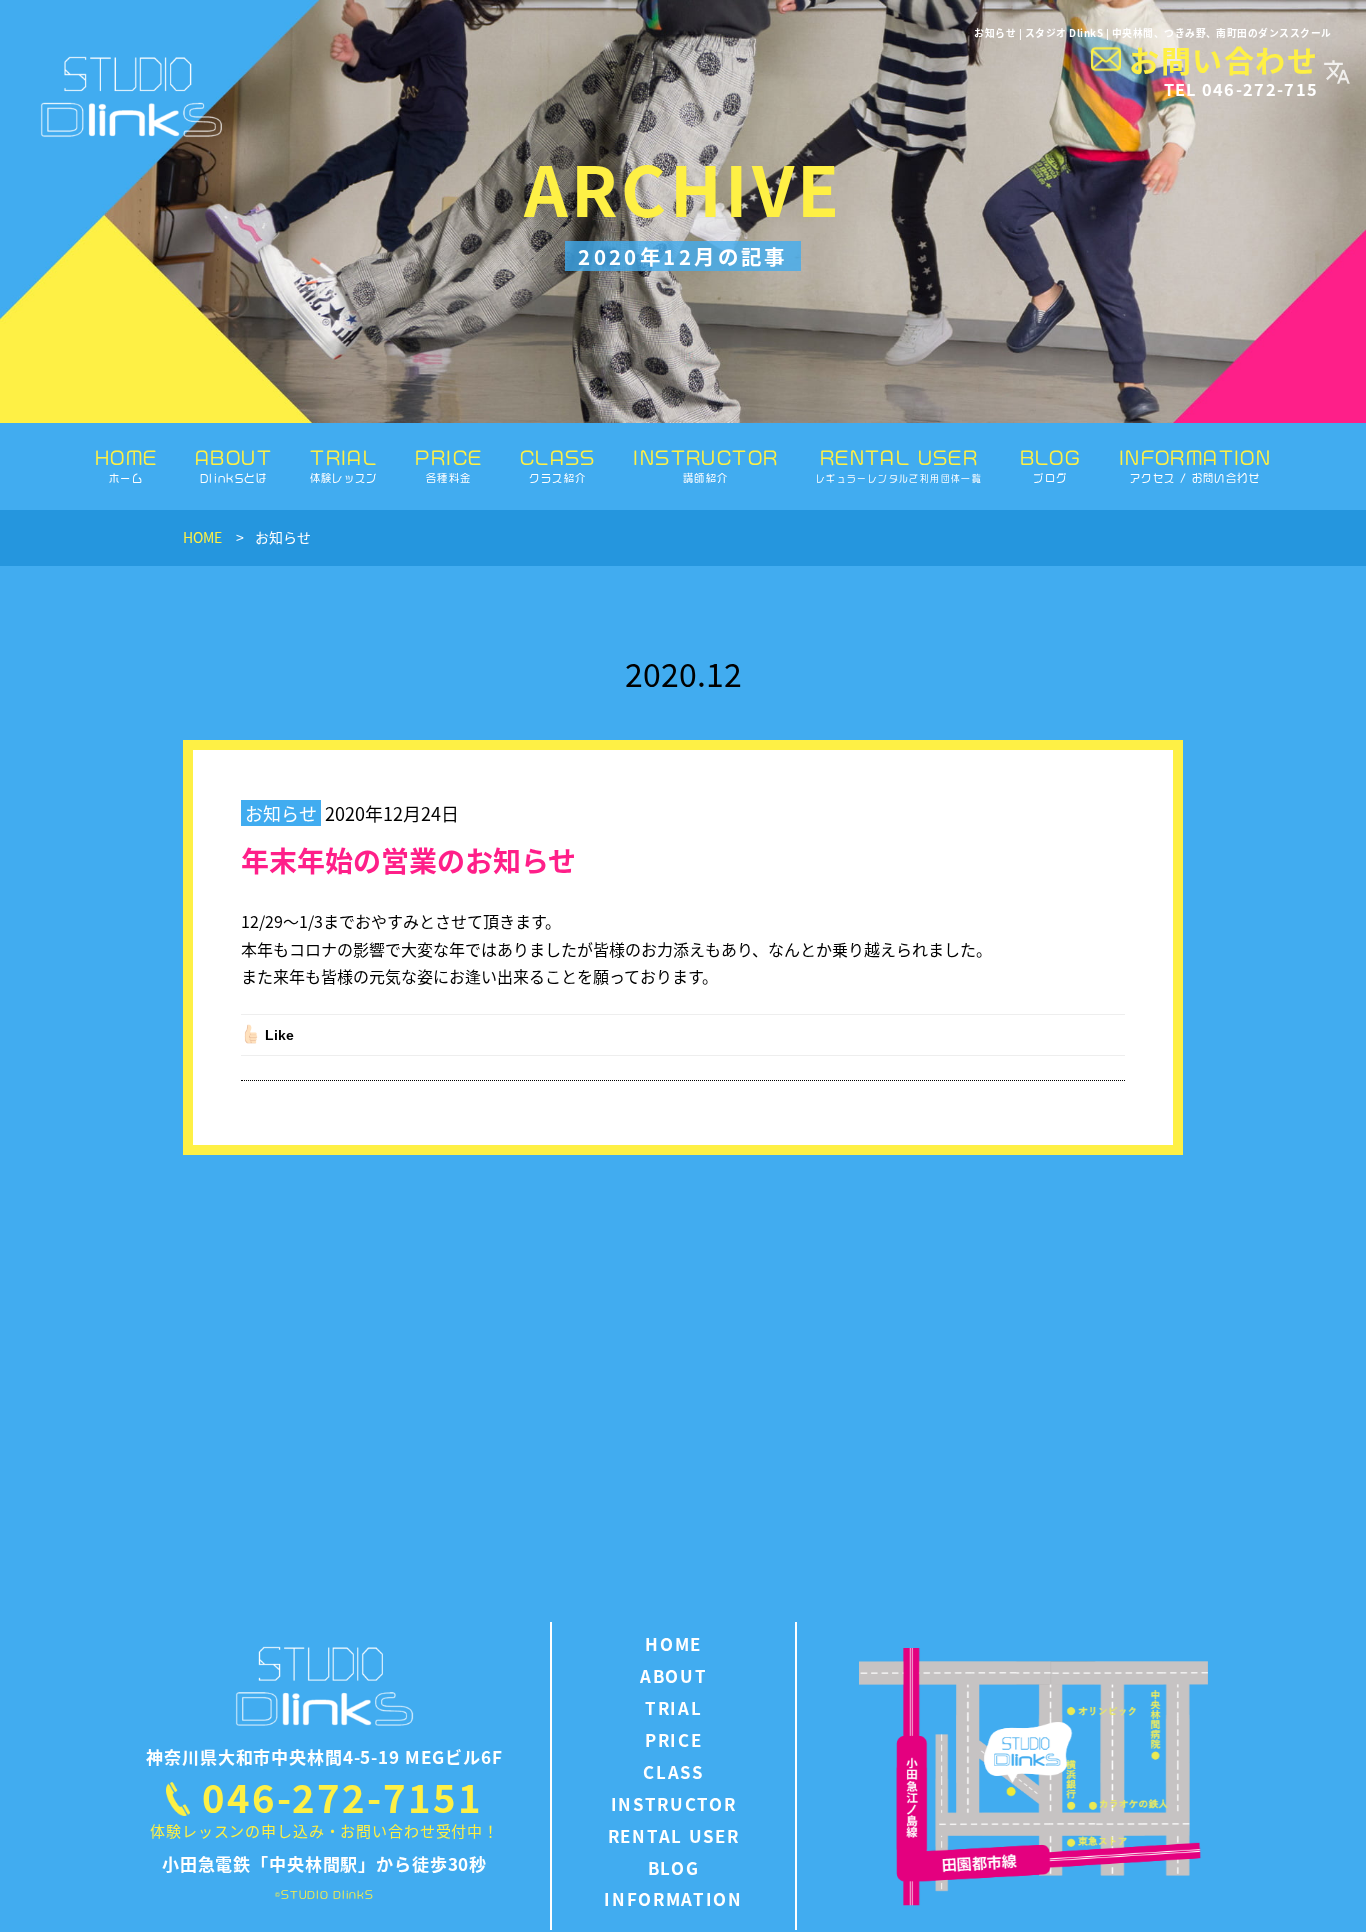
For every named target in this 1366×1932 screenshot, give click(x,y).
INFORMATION (1195, 465)
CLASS (558, 465)
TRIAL (344, 465)
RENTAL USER (899, 465)
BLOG (1051, 465)
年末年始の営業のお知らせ (408, 860)
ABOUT (233, 465)
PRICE (448, 465)
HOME (126, 465)
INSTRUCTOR (705, 465)
